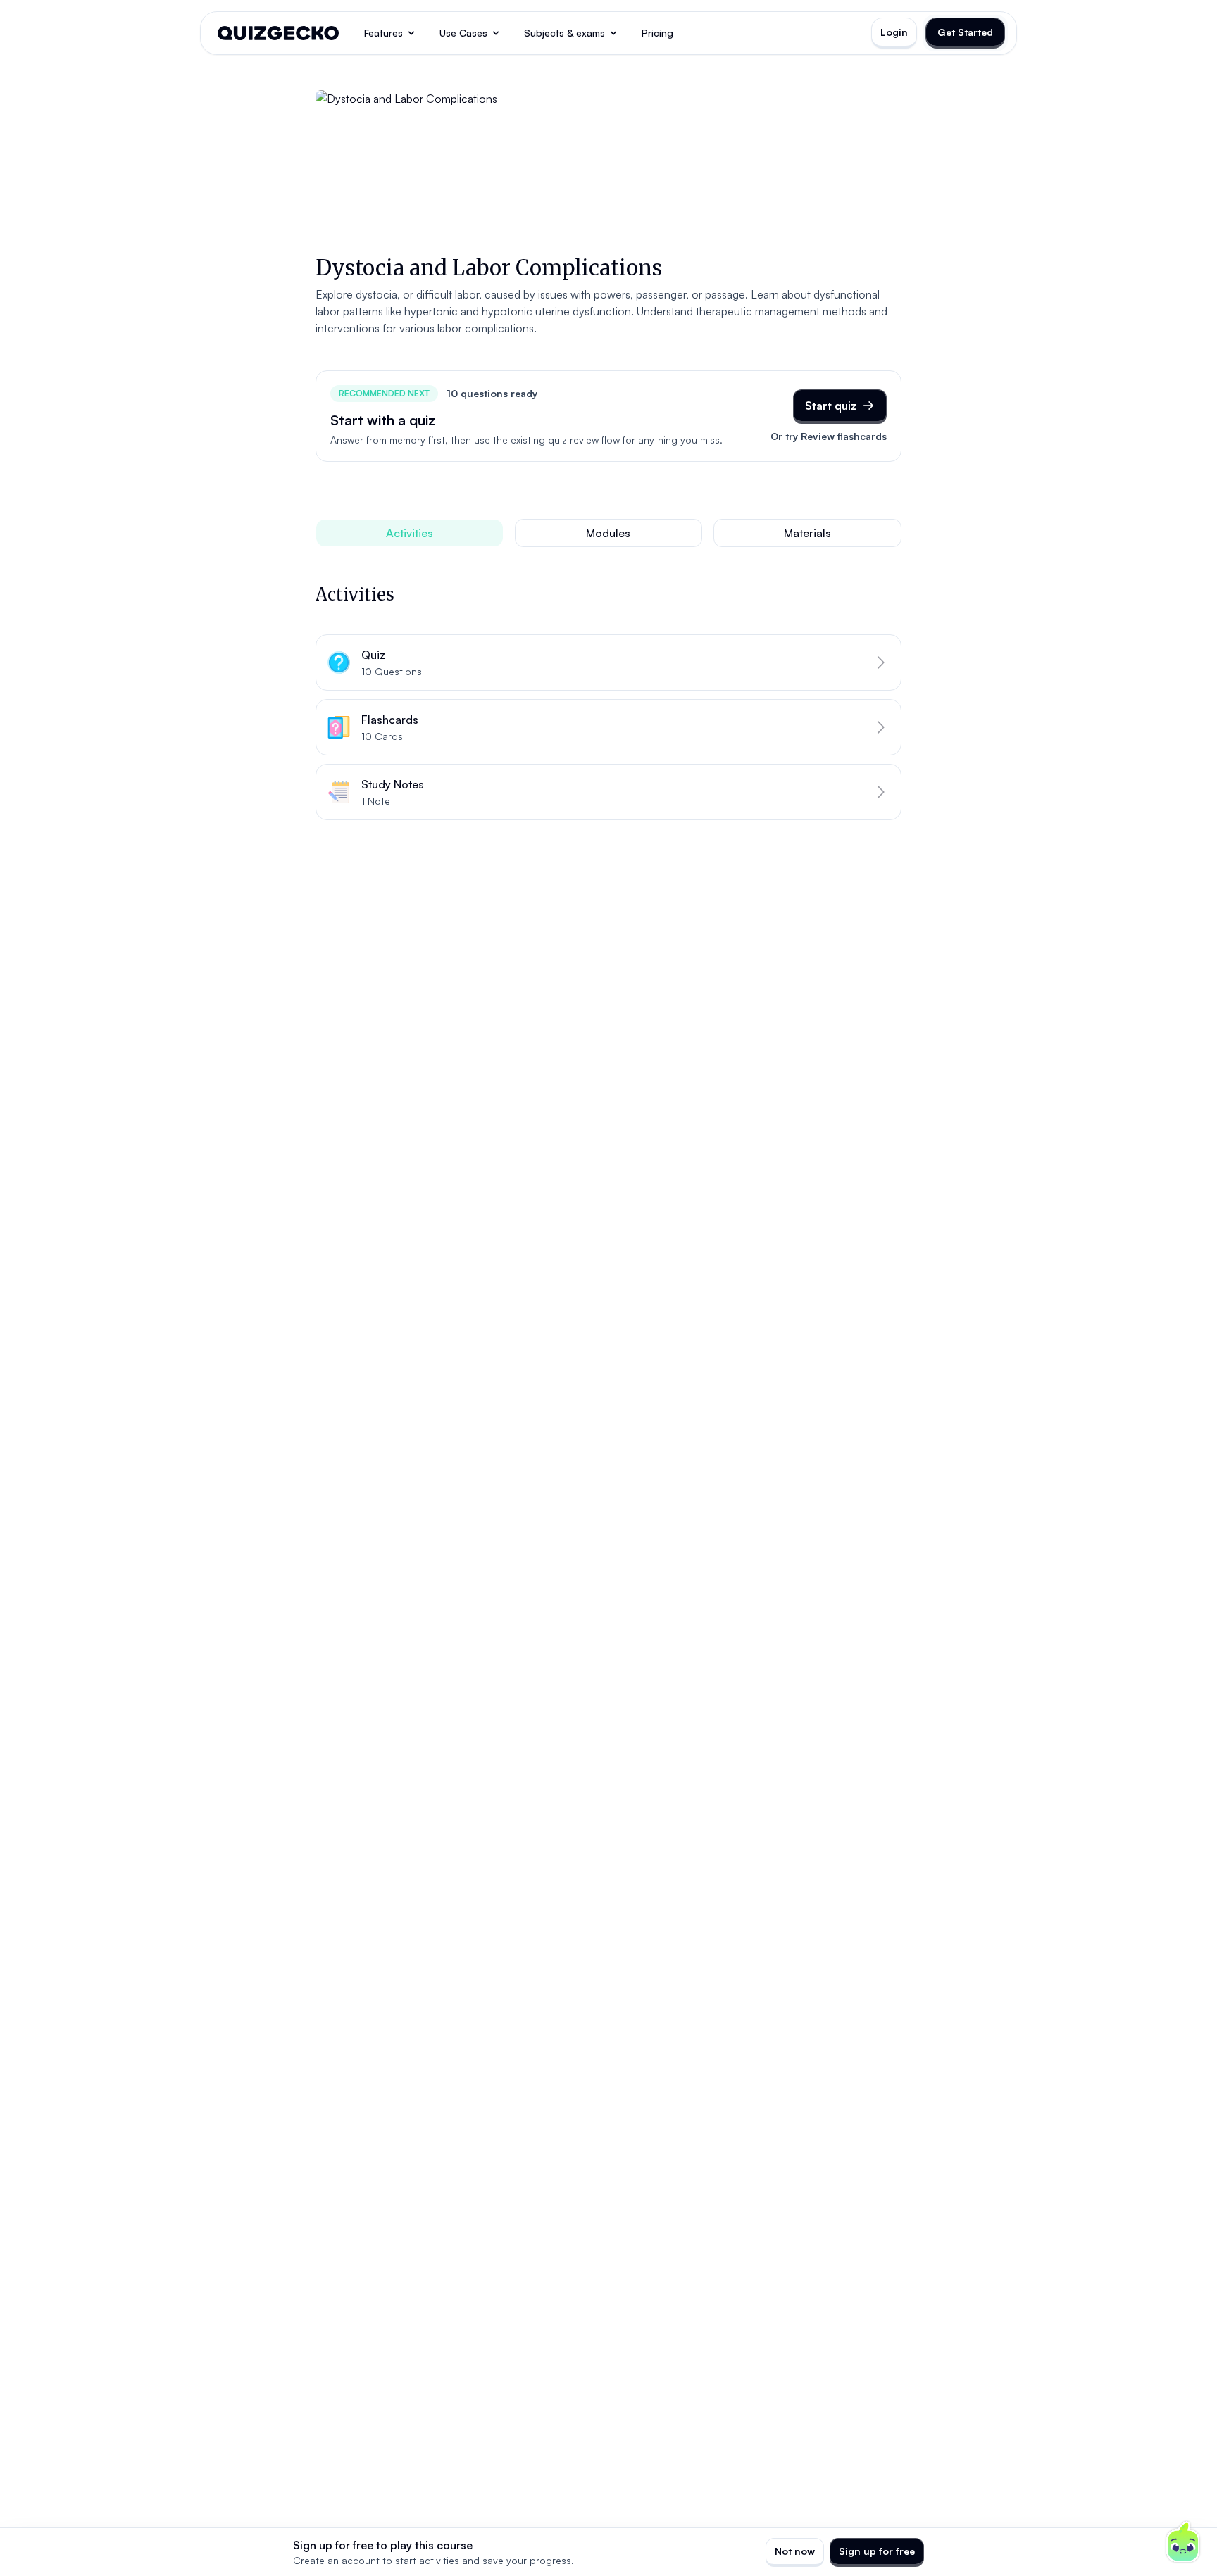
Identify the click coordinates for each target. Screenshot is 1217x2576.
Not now (795, 2551)
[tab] (410, 533)
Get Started (965, 32)
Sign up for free (877, 2551)
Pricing (657, 33)
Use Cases (463, 33)
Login (894, 32)
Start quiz (831, 406)
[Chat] (1183, 2542)
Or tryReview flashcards (829, 436)
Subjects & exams (564, 33)
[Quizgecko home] (278, 33)
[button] (608, 662)
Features (383, 33)
